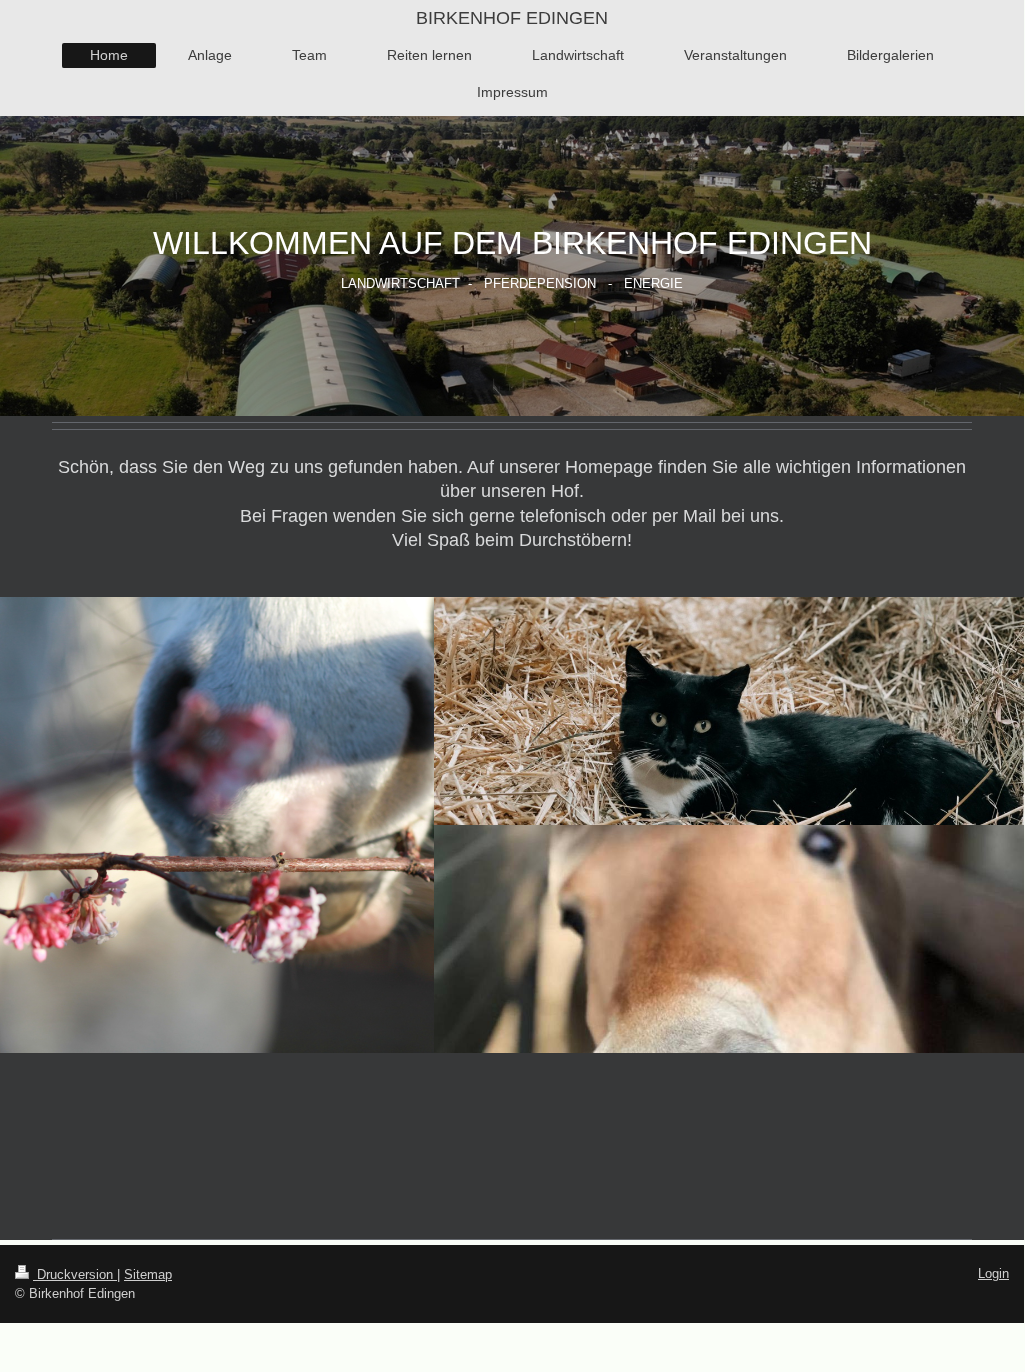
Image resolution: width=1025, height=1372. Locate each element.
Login (993, 1273)
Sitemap (148, 1274)
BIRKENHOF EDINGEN (512, 18)
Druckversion (75, 1274)
